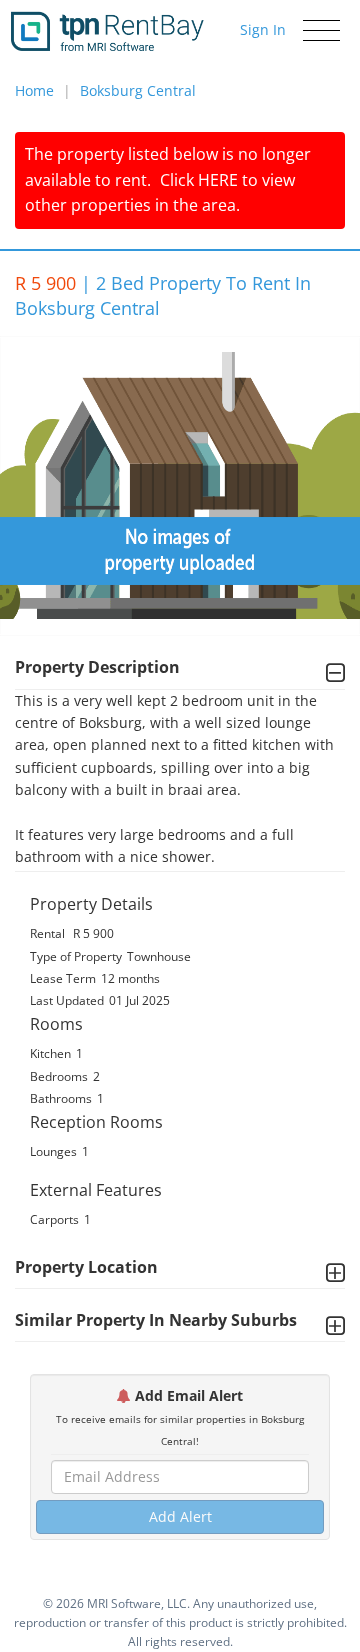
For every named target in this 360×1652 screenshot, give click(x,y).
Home (34, 90)
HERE (218, 180)
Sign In (263, 29)
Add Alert (180, 1516)
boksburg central (138, 90)
